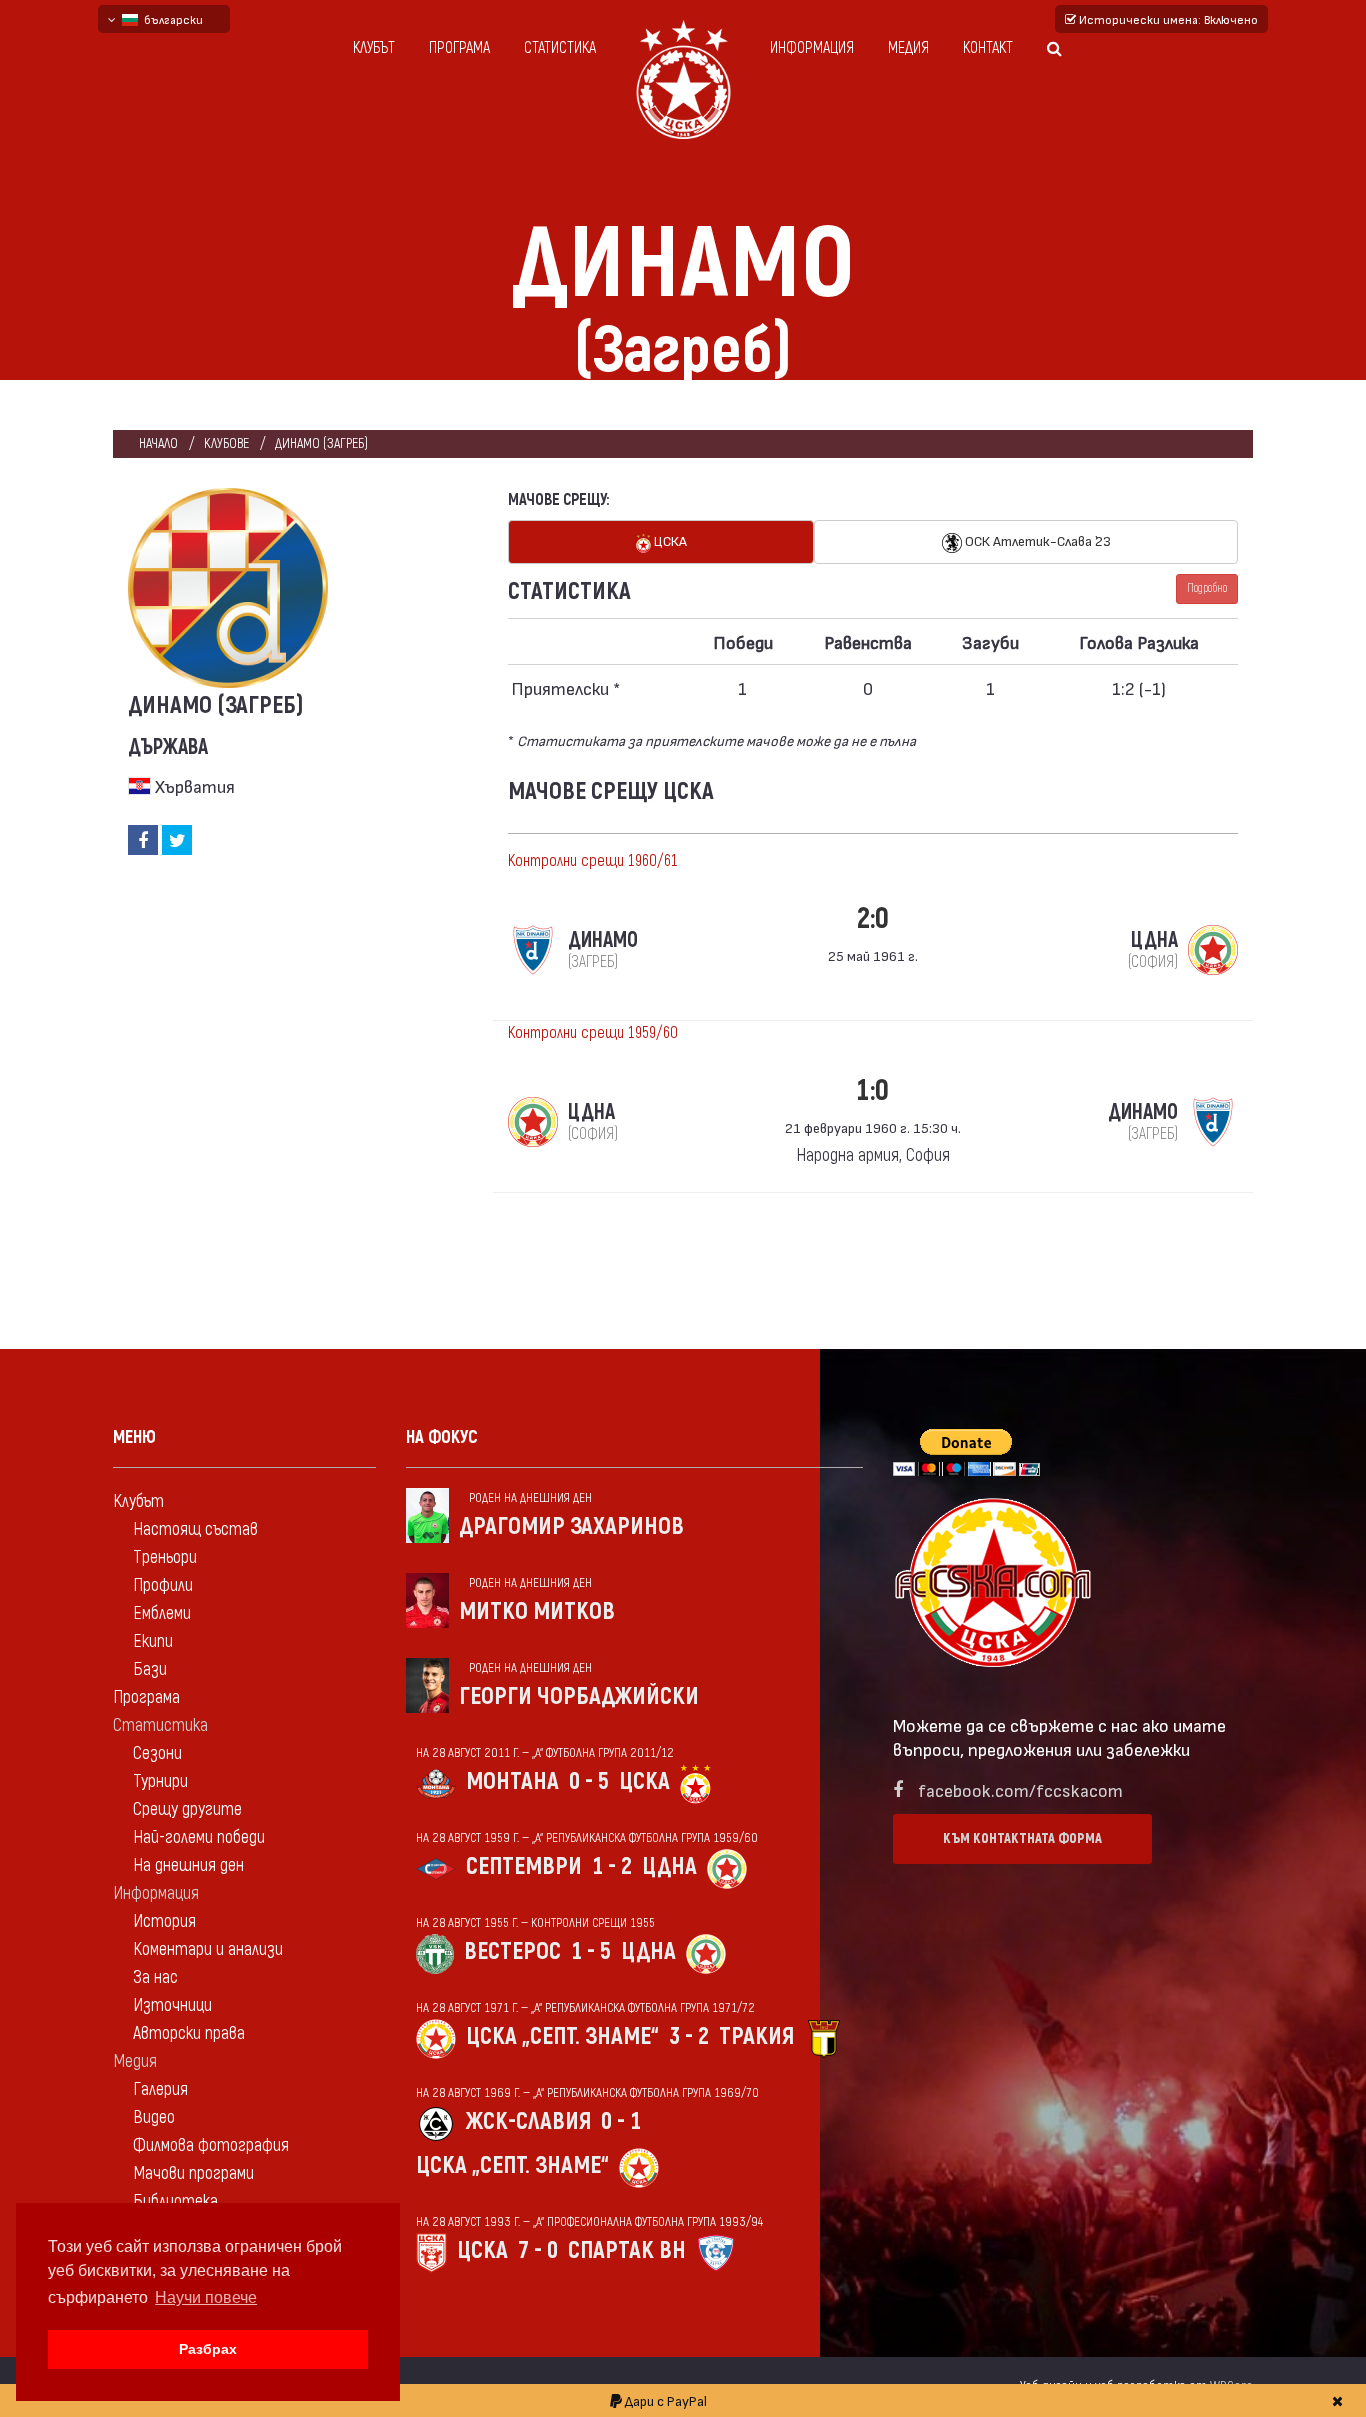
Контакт (988, 48)
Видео (154, 2117)
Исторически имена (1167, 19)
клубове (226, 443)
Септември (524, 1866)
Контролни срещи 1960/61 (593, 861)
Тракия (756, 2036)
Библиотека (175, 2201)
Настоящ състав (195, 1529)
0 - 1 (621, 2121)
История (164, 1921)
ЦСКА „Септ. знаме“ (562, 2036)
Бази (150, 1669)
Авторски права (189, 2033)
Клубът (374, 48)
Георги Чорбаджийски (579, 1696)
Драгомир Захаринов (571, 1526)
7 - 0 (538, 2250)
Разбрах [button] (208, 2349)
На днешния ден (188, 1865)
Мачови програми (193, 2173)
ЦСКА (669, 540)
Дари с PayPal (664, 2400)
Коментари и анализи (208, 1949)
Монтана (512, 1781)
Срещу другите (187, 1809)
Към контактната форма (1022, 1838)
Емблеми (162, 1613)
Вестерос (512, 1951)
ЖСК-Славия (528, 2121)
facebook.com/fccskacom (1020, 1789)
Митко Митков (537, 1611)
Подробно (1207, 588)
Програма (459, 48)
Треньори (165, 1557)
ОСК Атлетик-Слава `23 (1036, 540)
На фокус (442, 1437)
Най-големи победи (199, 1837)
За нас (155, 1977)
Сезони (157, 1753)
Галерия (160, 2089)
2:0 (873, 918)
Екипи (153, 1641)
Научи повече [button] (206, 2297)
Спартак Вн (627, 2250)
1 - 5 (591, 1951)
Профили (163, 1585)
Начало (158, 443)
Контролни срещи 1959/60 (593, 1033)
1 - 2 (612, 1866)
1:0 (872, 1090)
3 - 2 (689, 2036)
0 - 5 (589, 1781)
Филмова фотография (211, 2145)
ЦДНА (669, 1866)
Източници (172, 2005)
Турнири (160, 1781)
